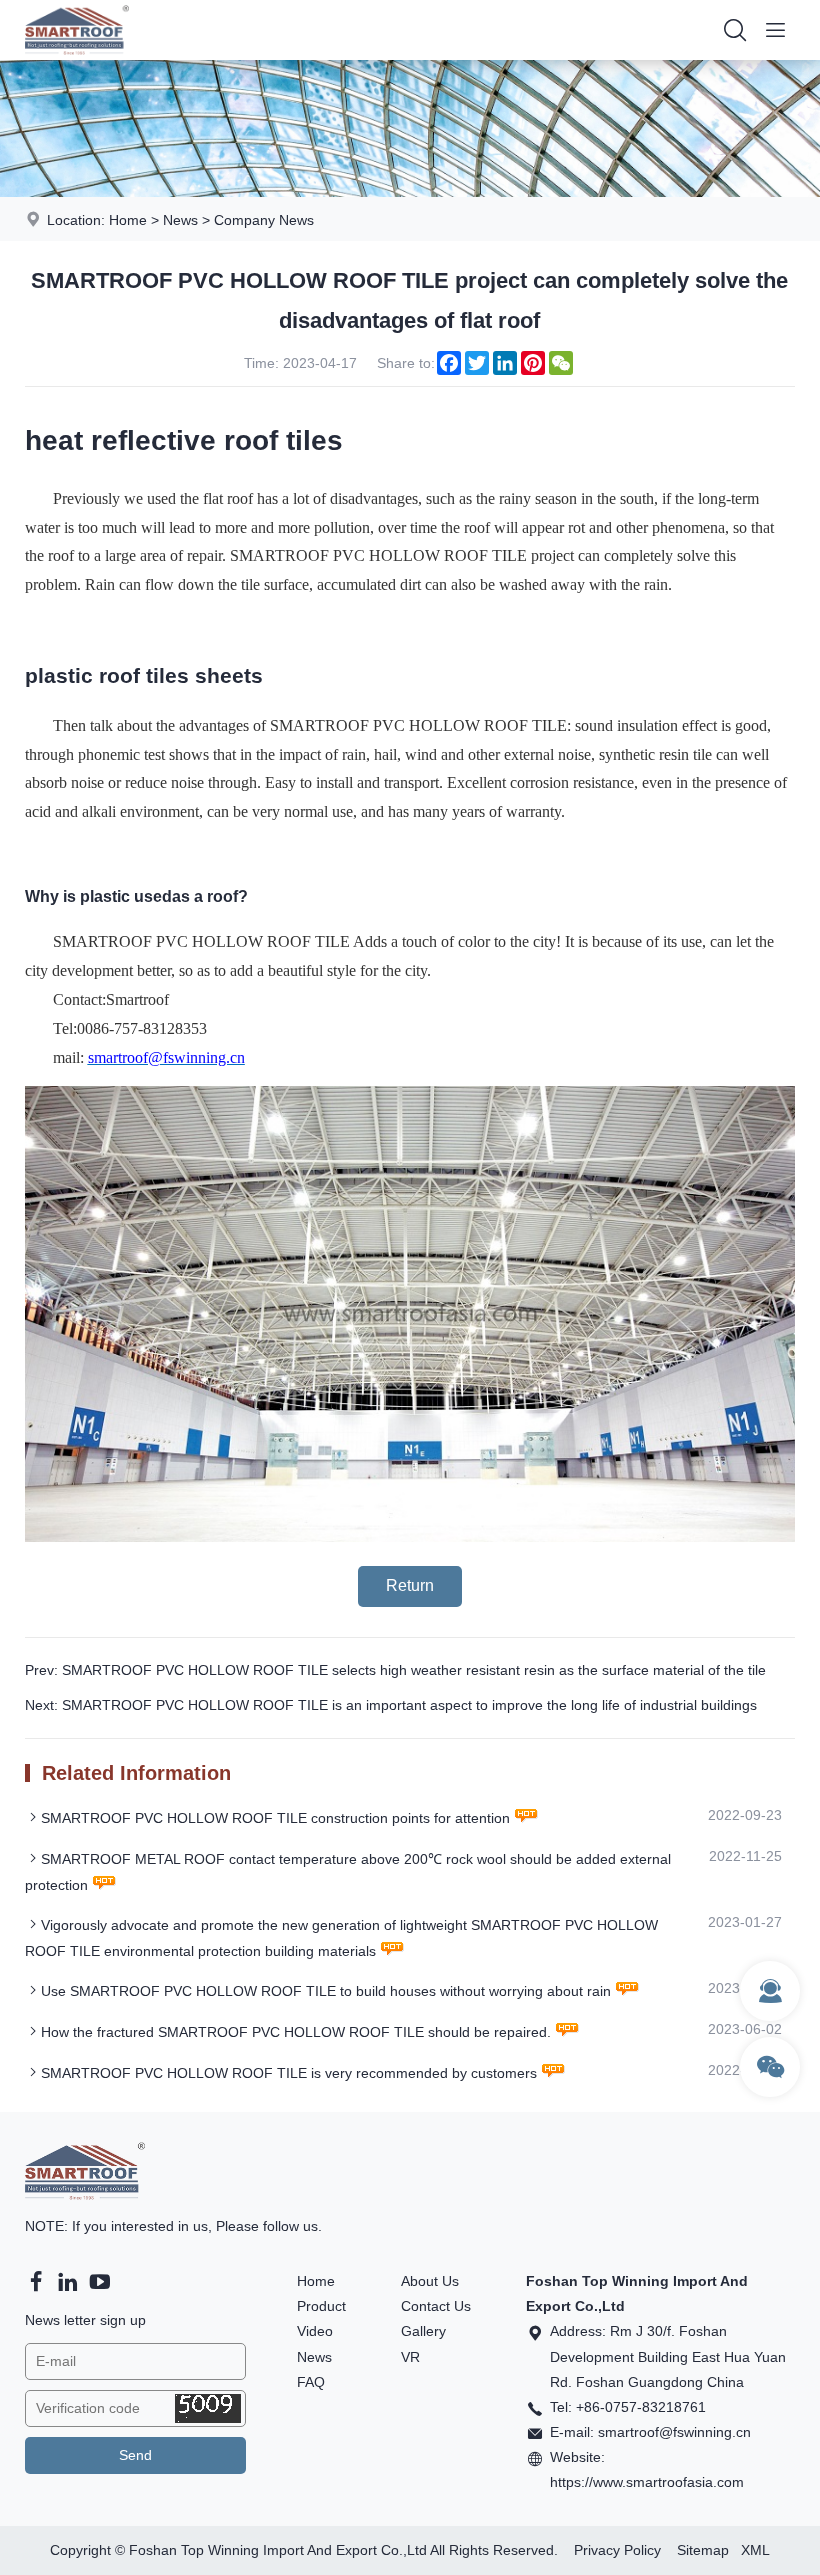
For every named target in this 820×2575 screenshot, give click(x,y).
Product (321, 2306)
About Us (430, 2281)
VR (410, 2357)
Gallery (423, 2331)
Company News (264, 220)
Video (315, 2331)
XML (755, 2550)
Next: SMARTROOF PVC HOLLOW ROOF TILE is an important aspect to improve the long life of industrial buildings (391, 1705)
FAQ (311, 2382)
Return (410, 1585)
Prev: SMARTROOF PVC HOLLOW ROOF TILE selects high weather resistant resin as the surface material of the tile (395, 1670)
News (180, 220)
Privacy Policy (617, 2550)
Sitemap (703, 2550)
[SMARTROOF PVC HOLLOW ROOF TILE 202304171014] (410, 1537)
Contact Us (436, 2306)
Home (128, 220)
